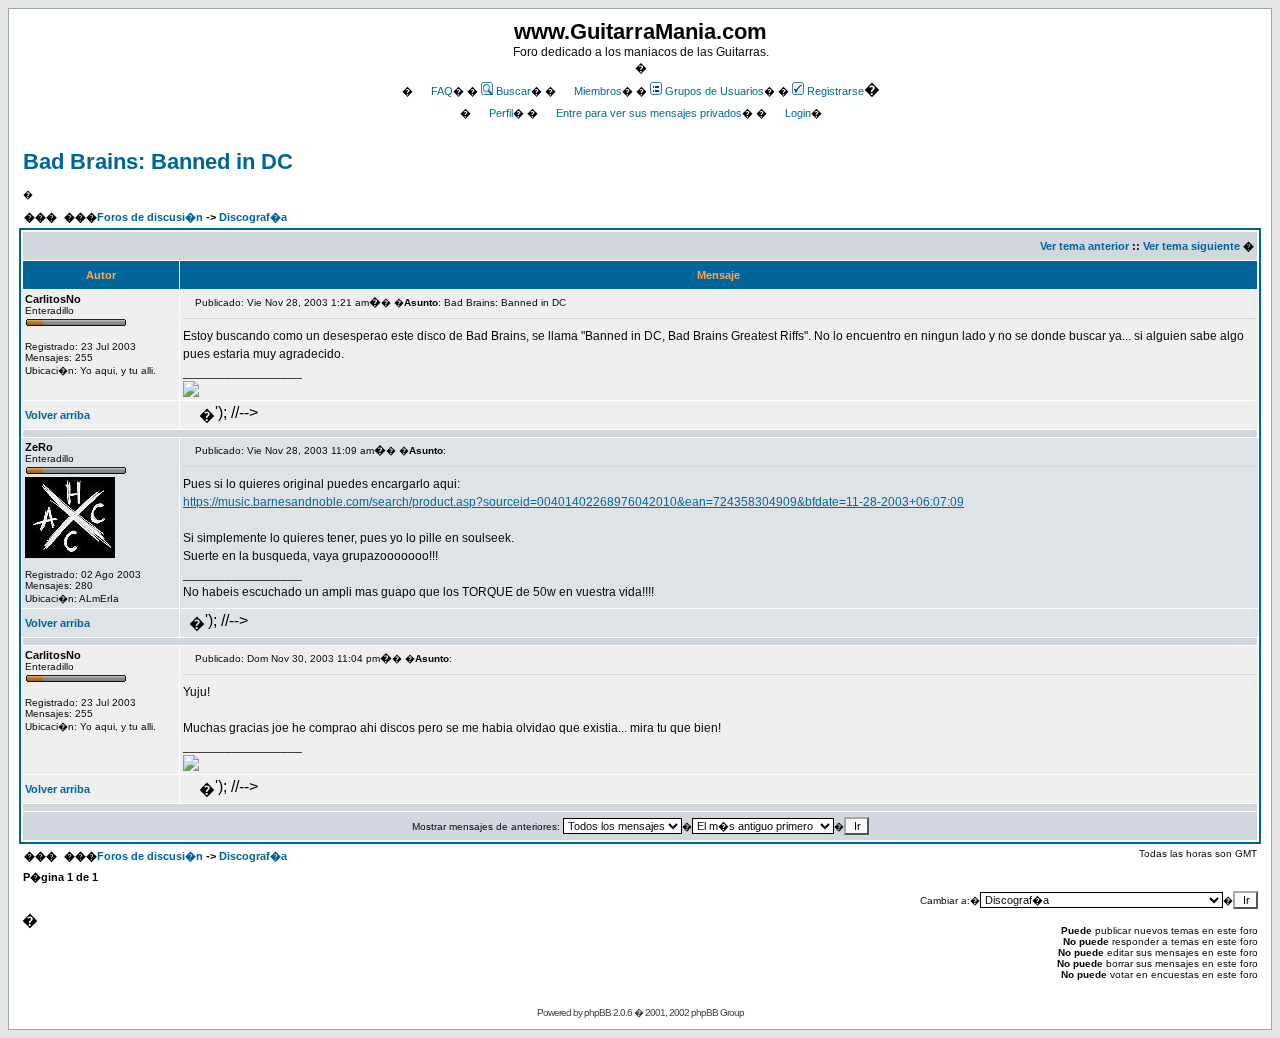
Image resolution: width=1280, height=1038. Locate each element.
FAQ (442, 91)
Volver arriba (57, 415)
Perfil (501, 113)
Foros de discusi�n (150, 217)
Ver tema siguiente (1191, 246)
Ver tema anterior (1084, 246)
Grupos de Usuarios (714, 91)
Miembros (598, 91)
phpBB (597, 1012)
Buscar (513, 91)
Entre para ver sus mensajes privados (649, 113)
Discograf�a (253, 217)
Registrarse (835, 91)
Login (798, 113)
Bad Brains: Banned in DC (158, 161)
